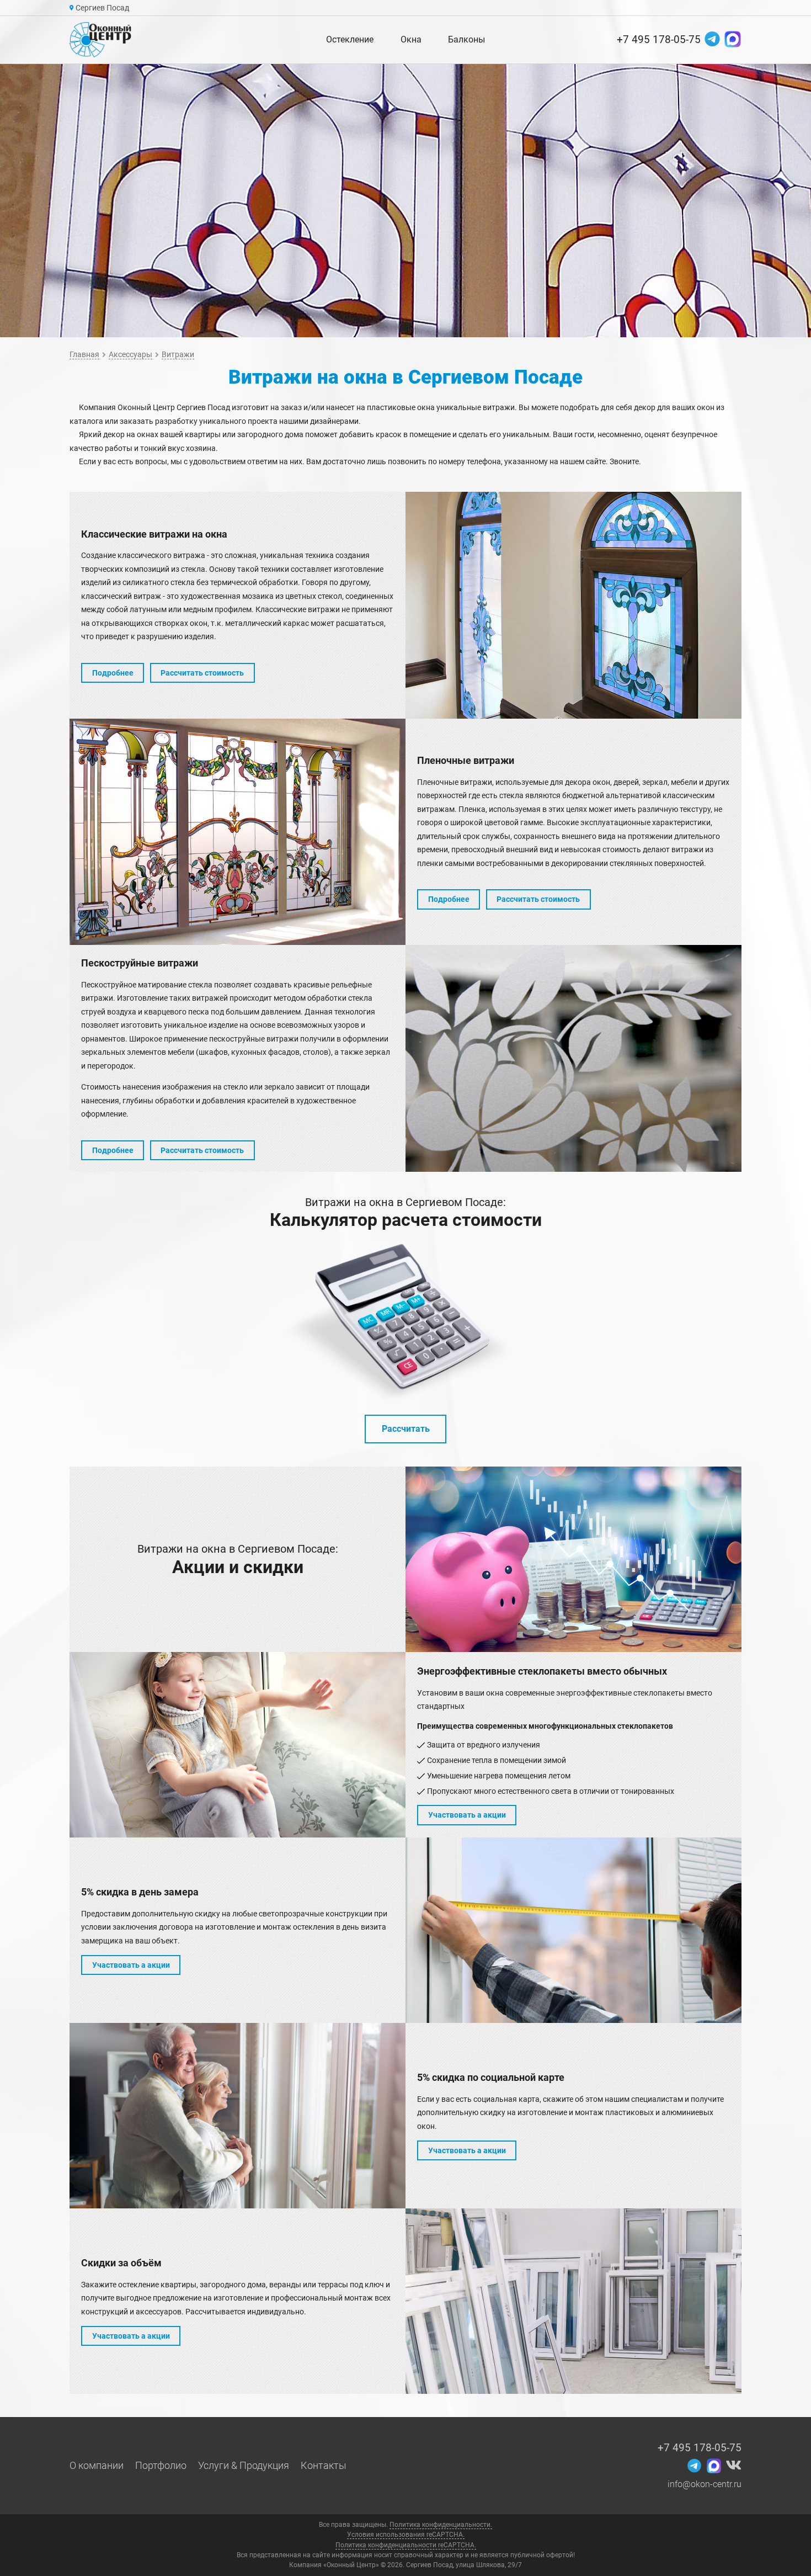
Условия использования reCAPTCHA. (406, 2535)
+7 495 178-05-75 (659, 39)
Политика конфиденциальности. (441, 2525)
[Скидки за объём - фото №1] (573, 2301)
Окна (411, 39)
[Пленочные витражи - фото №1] (238, 832)
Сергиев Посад (102, 8)
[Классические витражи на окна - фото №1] (573, 605)
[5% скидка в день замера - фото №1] (573, 1930)
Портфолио (161, 2466)
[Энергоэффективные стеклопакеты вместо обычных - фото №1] (238, 1745)
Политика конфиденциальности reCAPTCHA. (406, 2545)
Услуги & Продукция (244, 2466)
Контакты (324, 2466)
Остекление (350, 39)
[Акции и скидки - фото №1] (573, 1559)
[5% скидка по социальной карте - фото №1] (238, 2116)
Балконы (466, 39)
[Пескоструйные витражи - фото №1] (573, 1058)
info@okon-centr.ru (705, 2484)
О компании (97, 2466)
